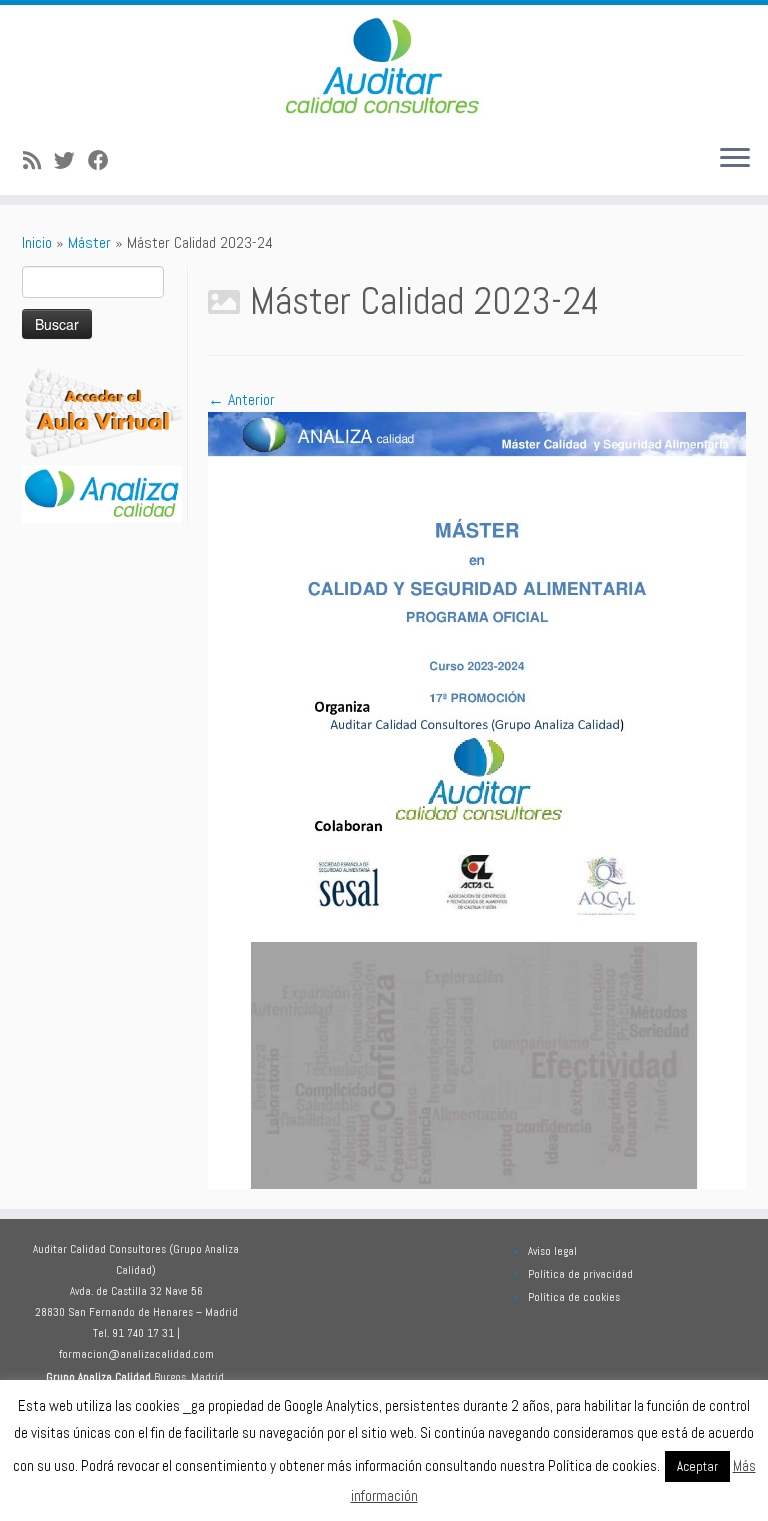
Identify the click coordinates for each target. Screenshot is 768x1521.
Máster (89, 242)
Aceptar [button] (697, 1466)
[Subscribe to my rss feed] (38, 161)
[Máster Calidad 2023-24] (477, 799)
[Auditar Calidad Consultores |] (384, 66)
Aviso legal (552, 1251)
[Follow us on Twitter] (71, 161)
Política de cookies (574, 1297)
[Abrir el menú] (735, 159)
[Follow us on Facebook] (105, 161)
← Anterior (241, 399)
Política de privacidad (580, 1274)
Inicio (37, 242)
